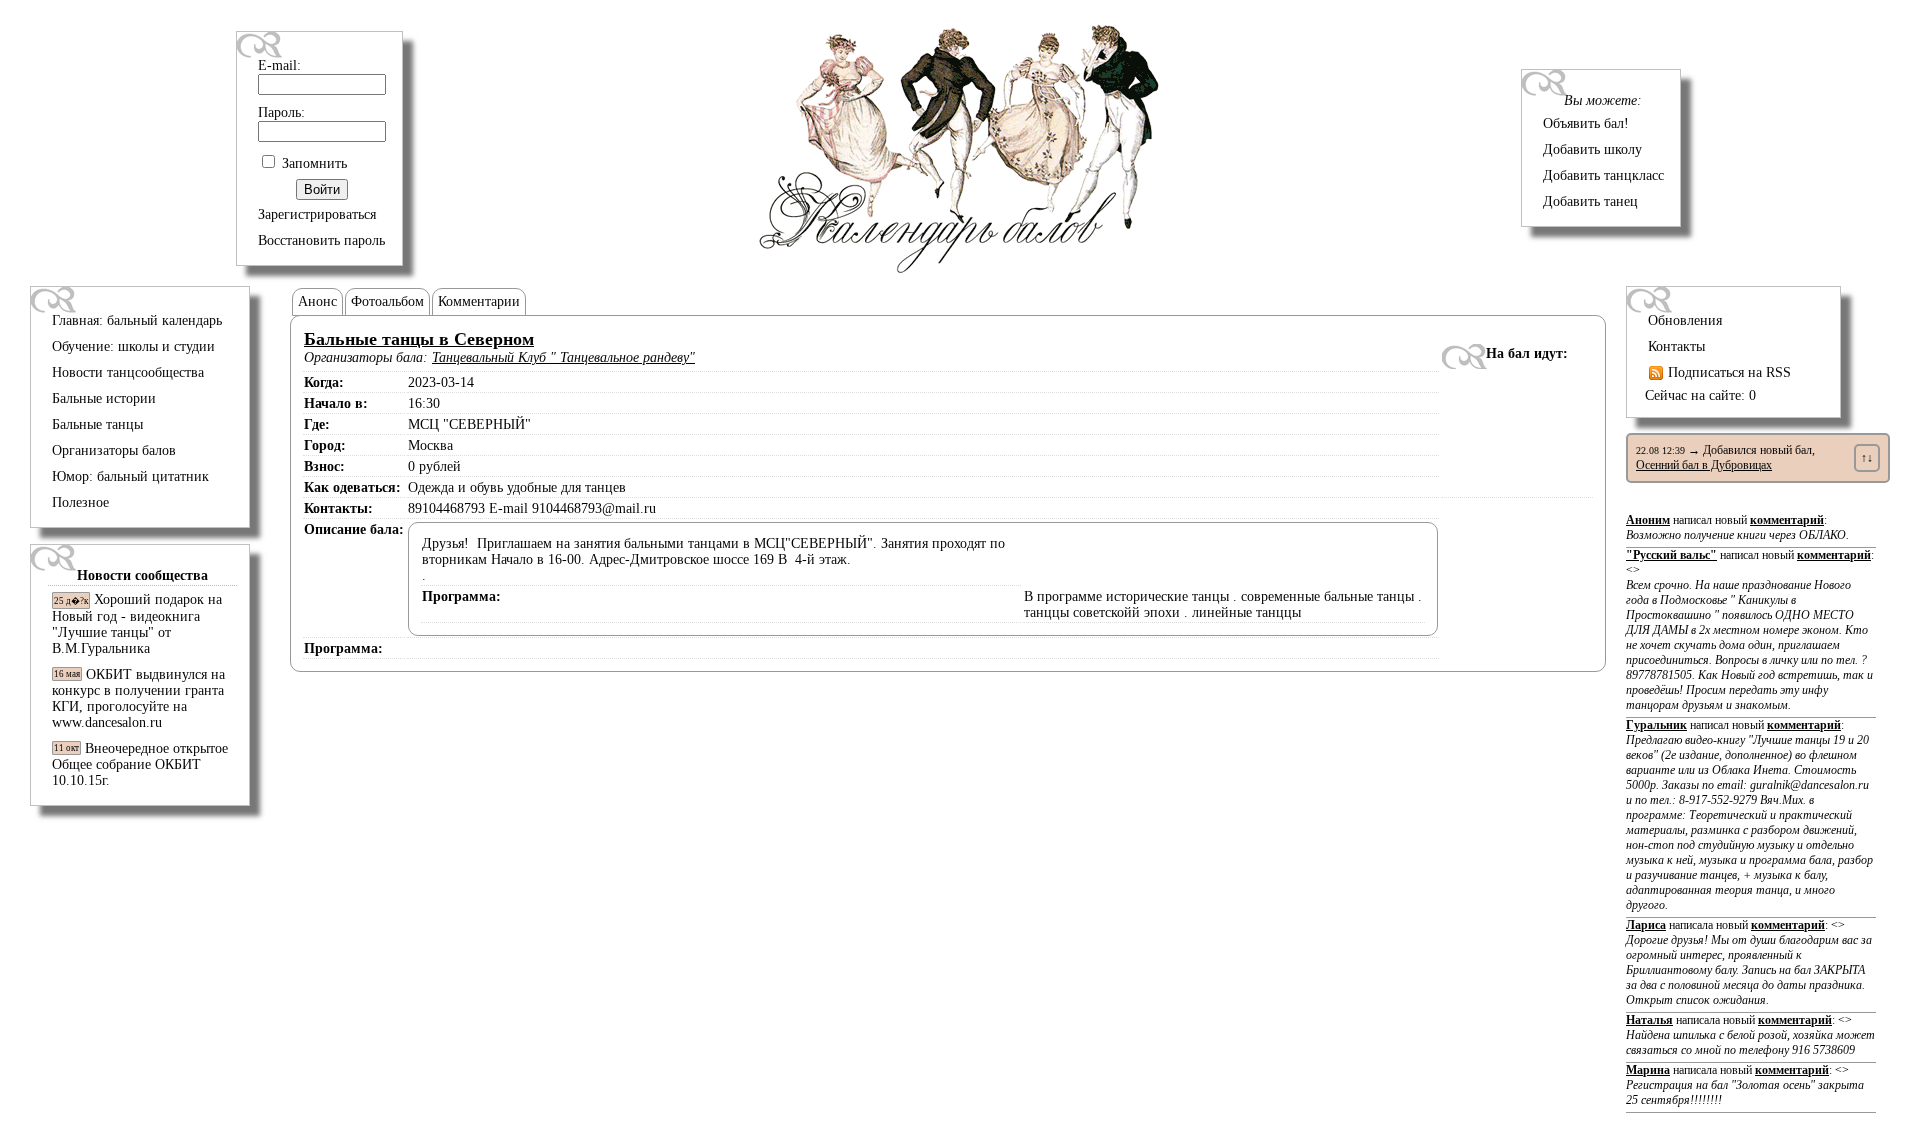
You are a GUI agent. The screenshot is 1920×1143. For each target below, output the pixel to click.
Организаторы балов (114, 450)
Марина (1648, 1070)
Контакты (1676, 346)
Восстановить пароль (321, 240)
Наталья (1649, 1020)
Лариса (1646, 925)
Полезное (80, 502)
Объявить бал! (1586, 123)
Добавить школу (1592, 149)
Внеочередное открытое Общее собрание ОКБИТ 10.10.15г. (140, 764)
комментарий (1787, 520)
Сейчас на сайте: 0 (1700, 395)
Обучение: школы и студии (133, 346)
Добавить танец (1590, 201)
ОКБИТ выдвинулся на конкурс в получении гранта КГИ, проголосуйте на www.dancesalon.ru (138, 698)
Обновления (1685, 320)
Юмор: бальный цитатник (130, 476)
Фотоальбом (387, 301)
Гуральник (1656, 725)
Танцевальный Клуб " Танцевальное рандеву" (563, 357)
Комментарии (479, 301)
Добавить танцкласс (1603, 175)
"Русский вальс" (1671, 555)
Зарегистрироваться (317, 214)
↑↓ (1867, 458)
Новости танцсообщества (128, 372)
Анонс (317, 301)
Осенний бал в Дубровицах (1704, 465)
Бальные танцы (97, 424)
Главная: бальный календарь (137, 320)
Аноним (1648, 520)
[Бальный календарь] (960, 268)
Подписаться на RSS (1727, 372)
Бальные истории (104, 398)
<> (1749, 637)
